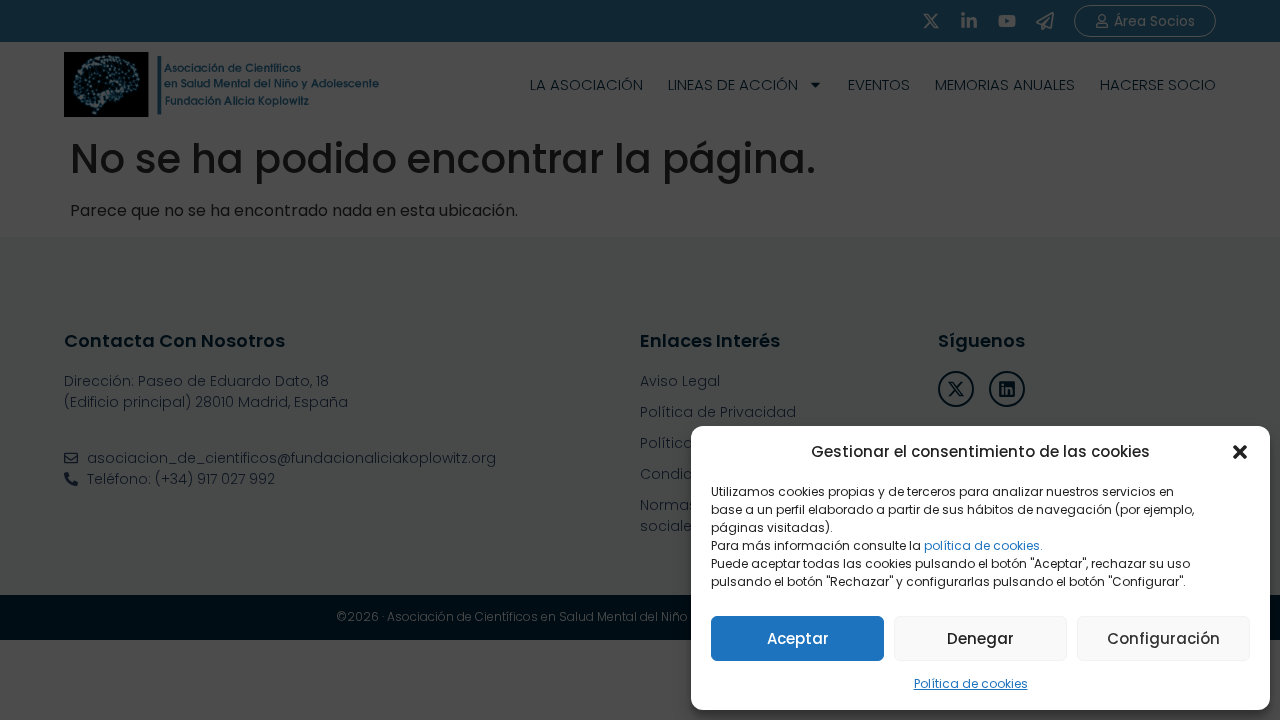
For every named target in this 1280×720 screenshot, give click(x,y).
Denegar (980, 638)
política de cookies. (983, 545)
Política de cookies (971, 683)
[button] (1240, 452)
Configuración (1163, 638)
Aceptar (798, 638)
